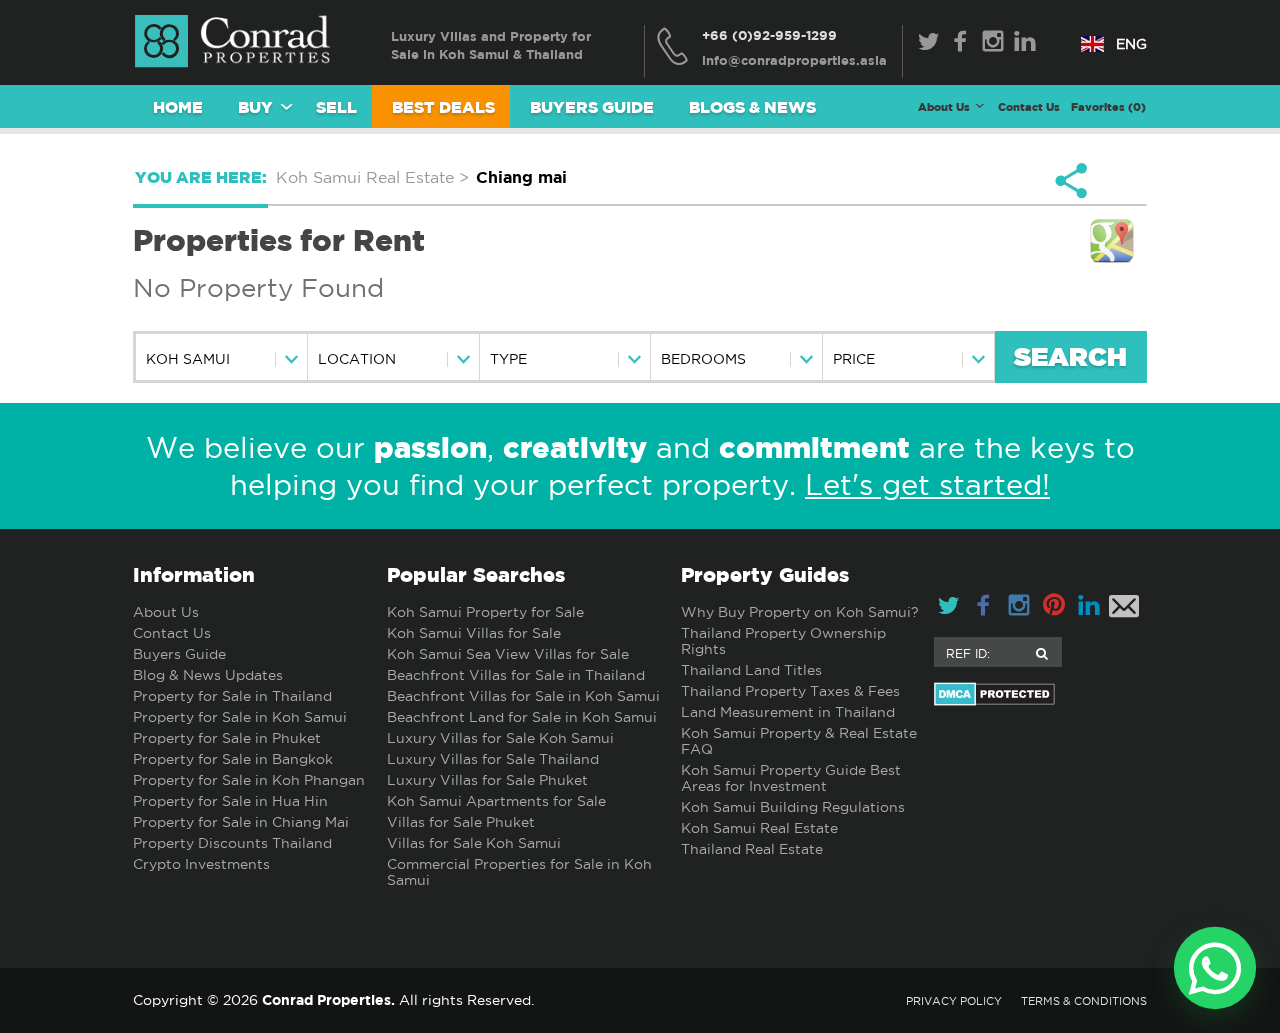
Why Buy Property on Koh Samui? (800, 612)
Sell (336, 107)
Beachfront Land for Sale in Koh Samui (522, 717)
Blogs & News (752, 107)
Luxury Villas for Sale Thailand (493, 759)
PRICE (854, 359)
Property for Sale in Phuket (227, 738)
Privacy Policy (954, 1001)
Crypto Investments (201, 864)
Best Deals (443, 107)
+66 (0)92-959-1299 (769, 35)
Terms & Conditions (1084, 1001)
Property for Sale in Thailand (232, 696)
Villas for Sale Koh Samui (474, 843)
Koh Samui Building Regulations (793, 807)
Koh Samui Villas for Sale (474, 633)
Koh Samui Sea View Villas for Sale (508, 654)
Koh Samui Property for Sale (485, 612)
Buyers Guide (592, 107)
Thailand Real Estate (752, 849)
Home (178, 107)
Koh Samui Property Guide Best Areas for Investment (791, 778)
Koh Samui (188, 359)
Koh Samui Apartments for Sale (496, 801)
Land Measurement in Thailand (788, 712)
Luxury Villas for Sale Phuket (487, 780)
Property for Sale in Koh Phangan (249, 780)
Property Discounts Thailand (232, 843)
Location (357, 359)
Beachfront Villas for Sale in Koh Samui (523, 696)
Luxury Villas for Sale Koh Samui (500, 738)
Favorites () (1108, 106)
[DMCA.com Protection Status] (1040, 694)
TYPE (508, 359)
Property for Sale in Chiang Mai (241, 822)
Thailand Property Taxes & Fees (790, 691)
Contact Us (1029, 106)
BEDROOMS (703, 359)
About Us (166, 612)
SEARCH (1070, 358)
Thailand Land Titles (751, 670)
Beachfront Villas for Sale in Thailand (516, 675)
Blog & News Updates (208, 675)
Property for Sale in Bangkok (233, 759)
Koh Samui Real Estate (759, 828)
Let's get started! (927, 484)
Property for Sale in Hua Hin (230, 801)
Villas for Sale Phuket (461, 822)
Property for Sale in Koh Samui (240, 717)
